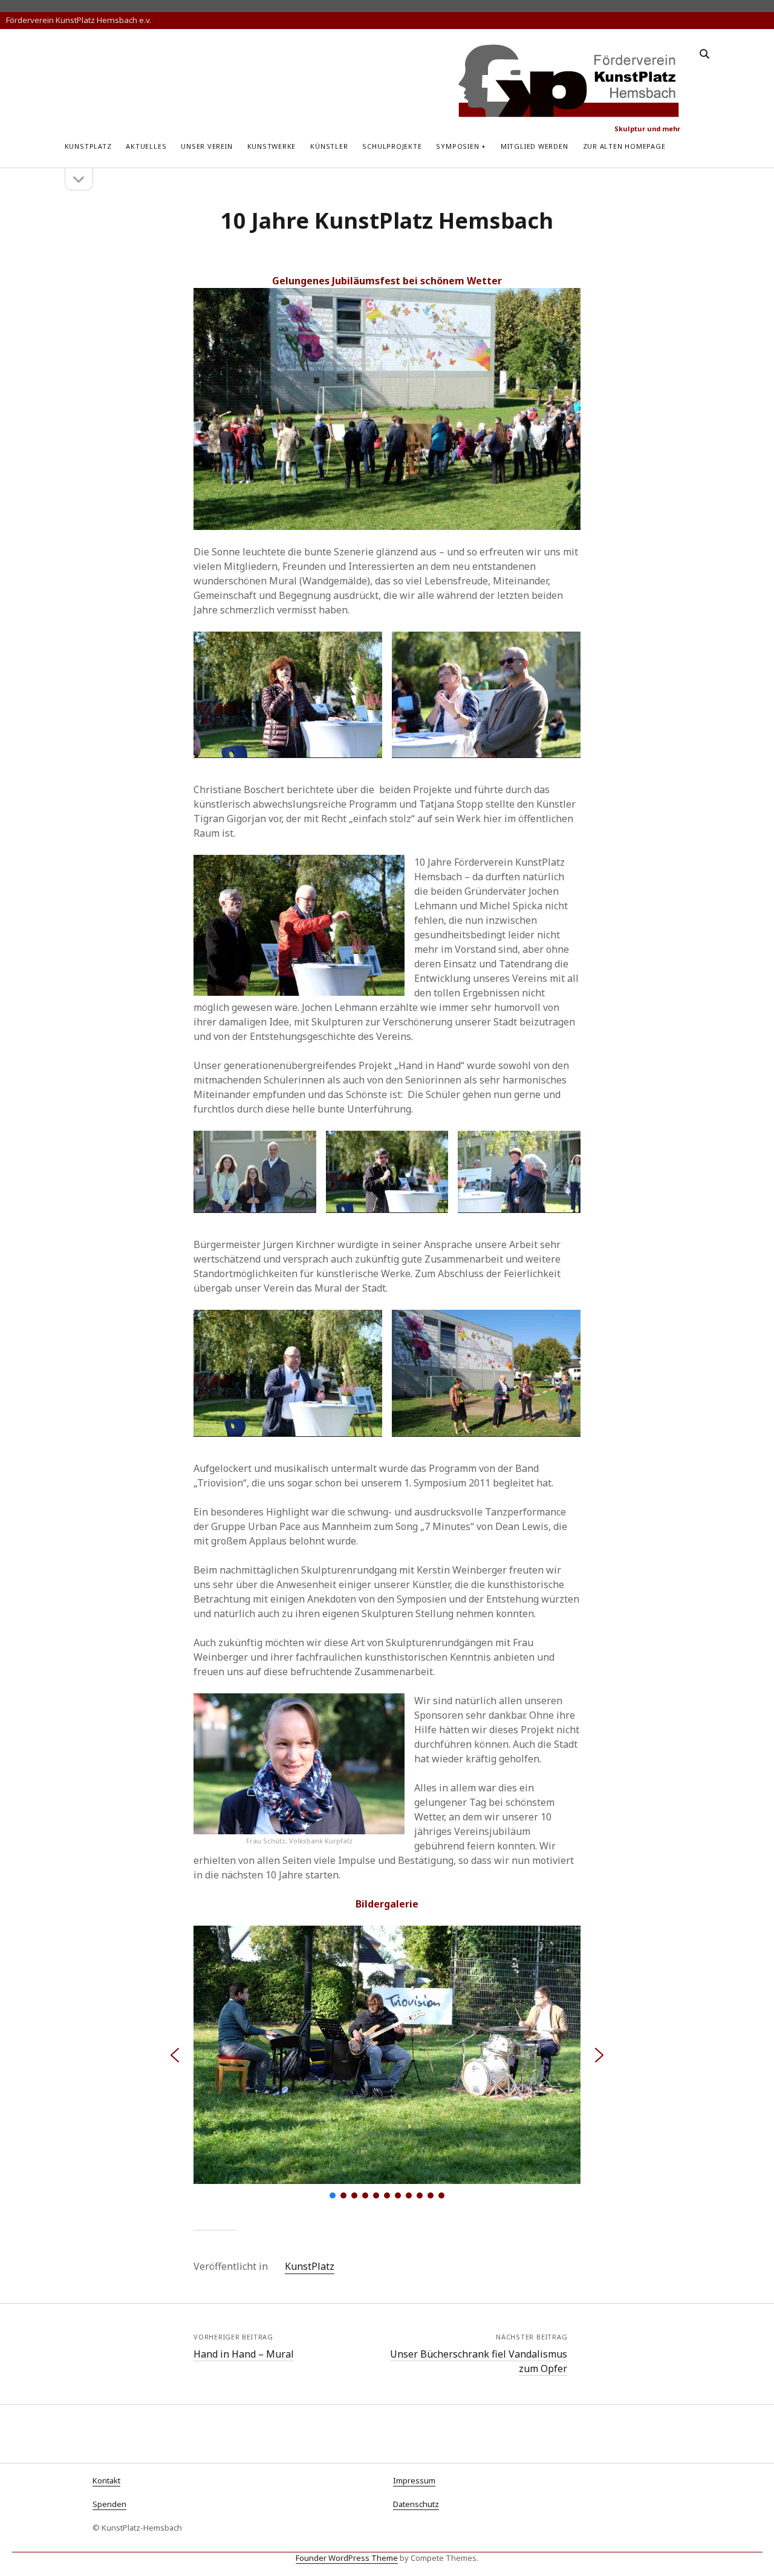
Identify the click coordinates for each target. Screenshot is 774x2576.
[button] (175, 2055)
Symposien (457, 146)
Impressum (414, 2480)
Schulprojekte (392, 146)
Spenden (109, 2504)
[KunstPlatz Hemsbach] (569, 113)
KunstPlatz (88, 146)
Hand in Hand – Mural (244, 2354)
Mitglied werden (535, 146)
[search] (704, 54)
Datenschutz (416, 2504)
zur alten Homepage (624, 146)
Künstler (329, 146)
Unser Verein (207, 146)
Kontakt (106, 2480)
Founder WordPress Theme (347, 2558)
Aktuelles (146, 146)
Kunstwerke (272, 146)
